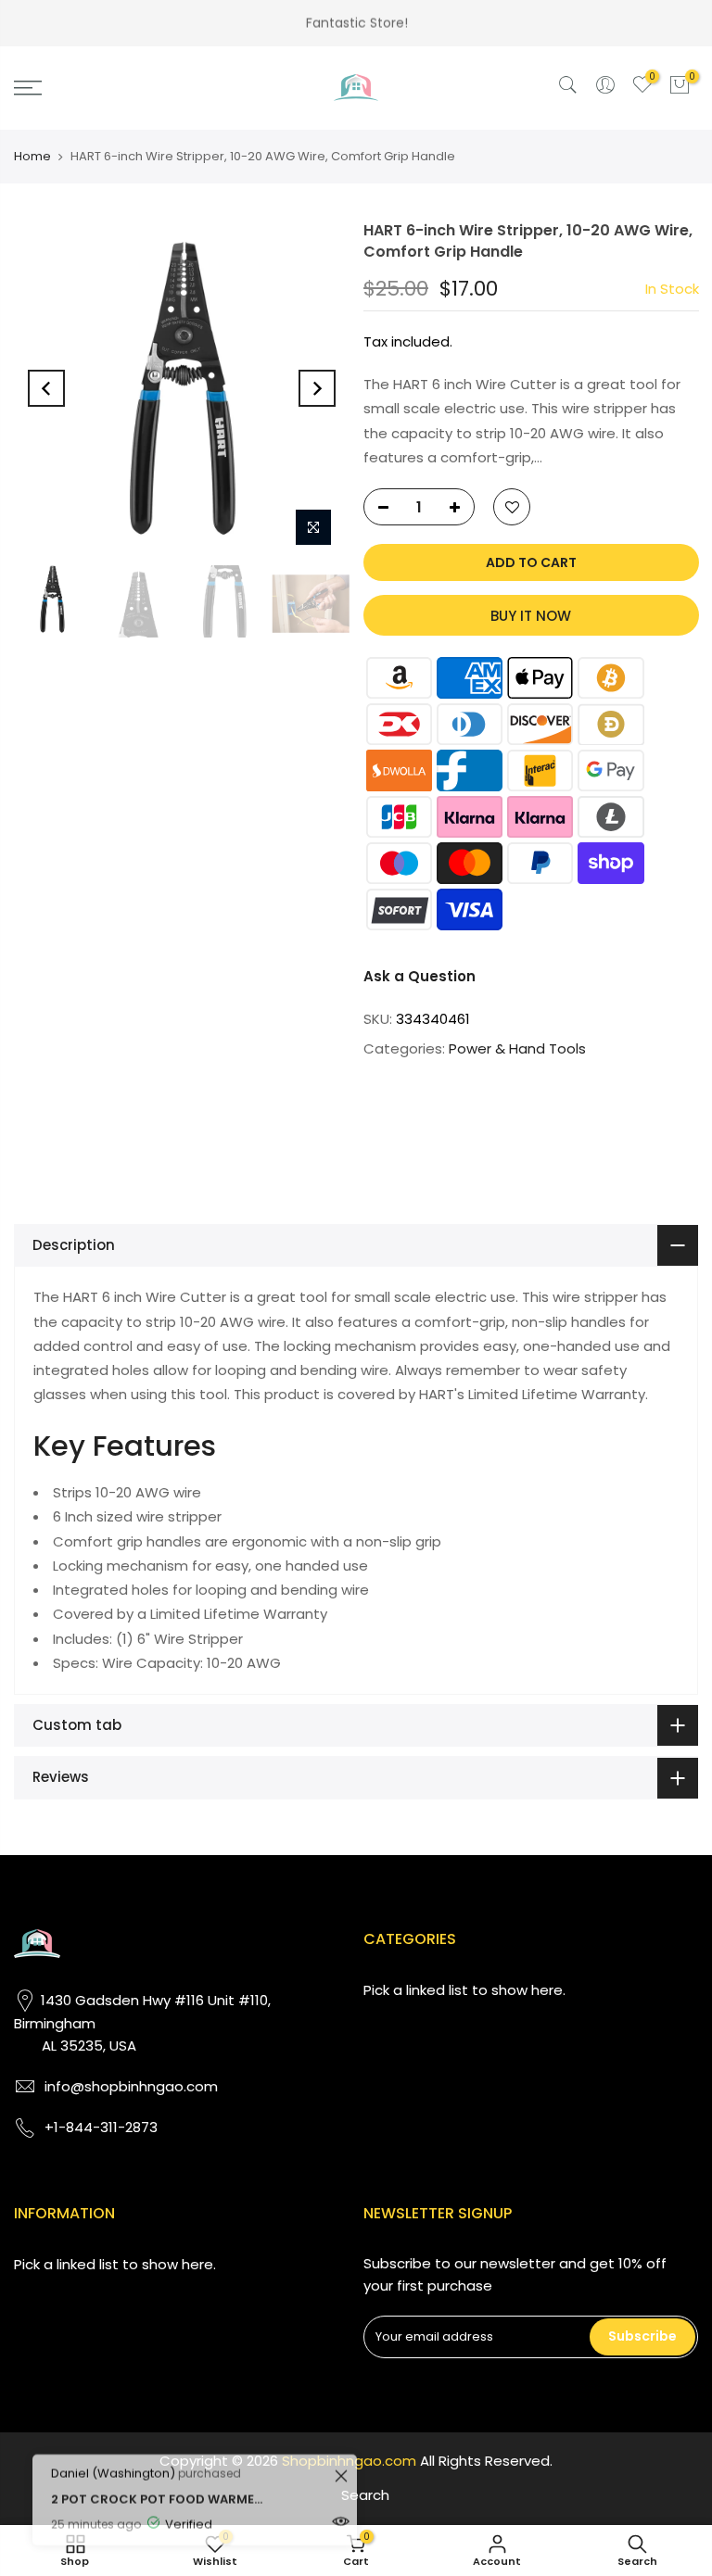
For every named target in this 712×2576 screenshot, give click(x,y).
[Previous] (46, 388)
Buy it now (531, 616)
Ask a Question (420, 976)
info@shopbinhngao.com (131, 2086)
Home (32, 156)
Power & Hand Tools (517, 1048)
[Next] (317, 388)
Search (365, 2495)
